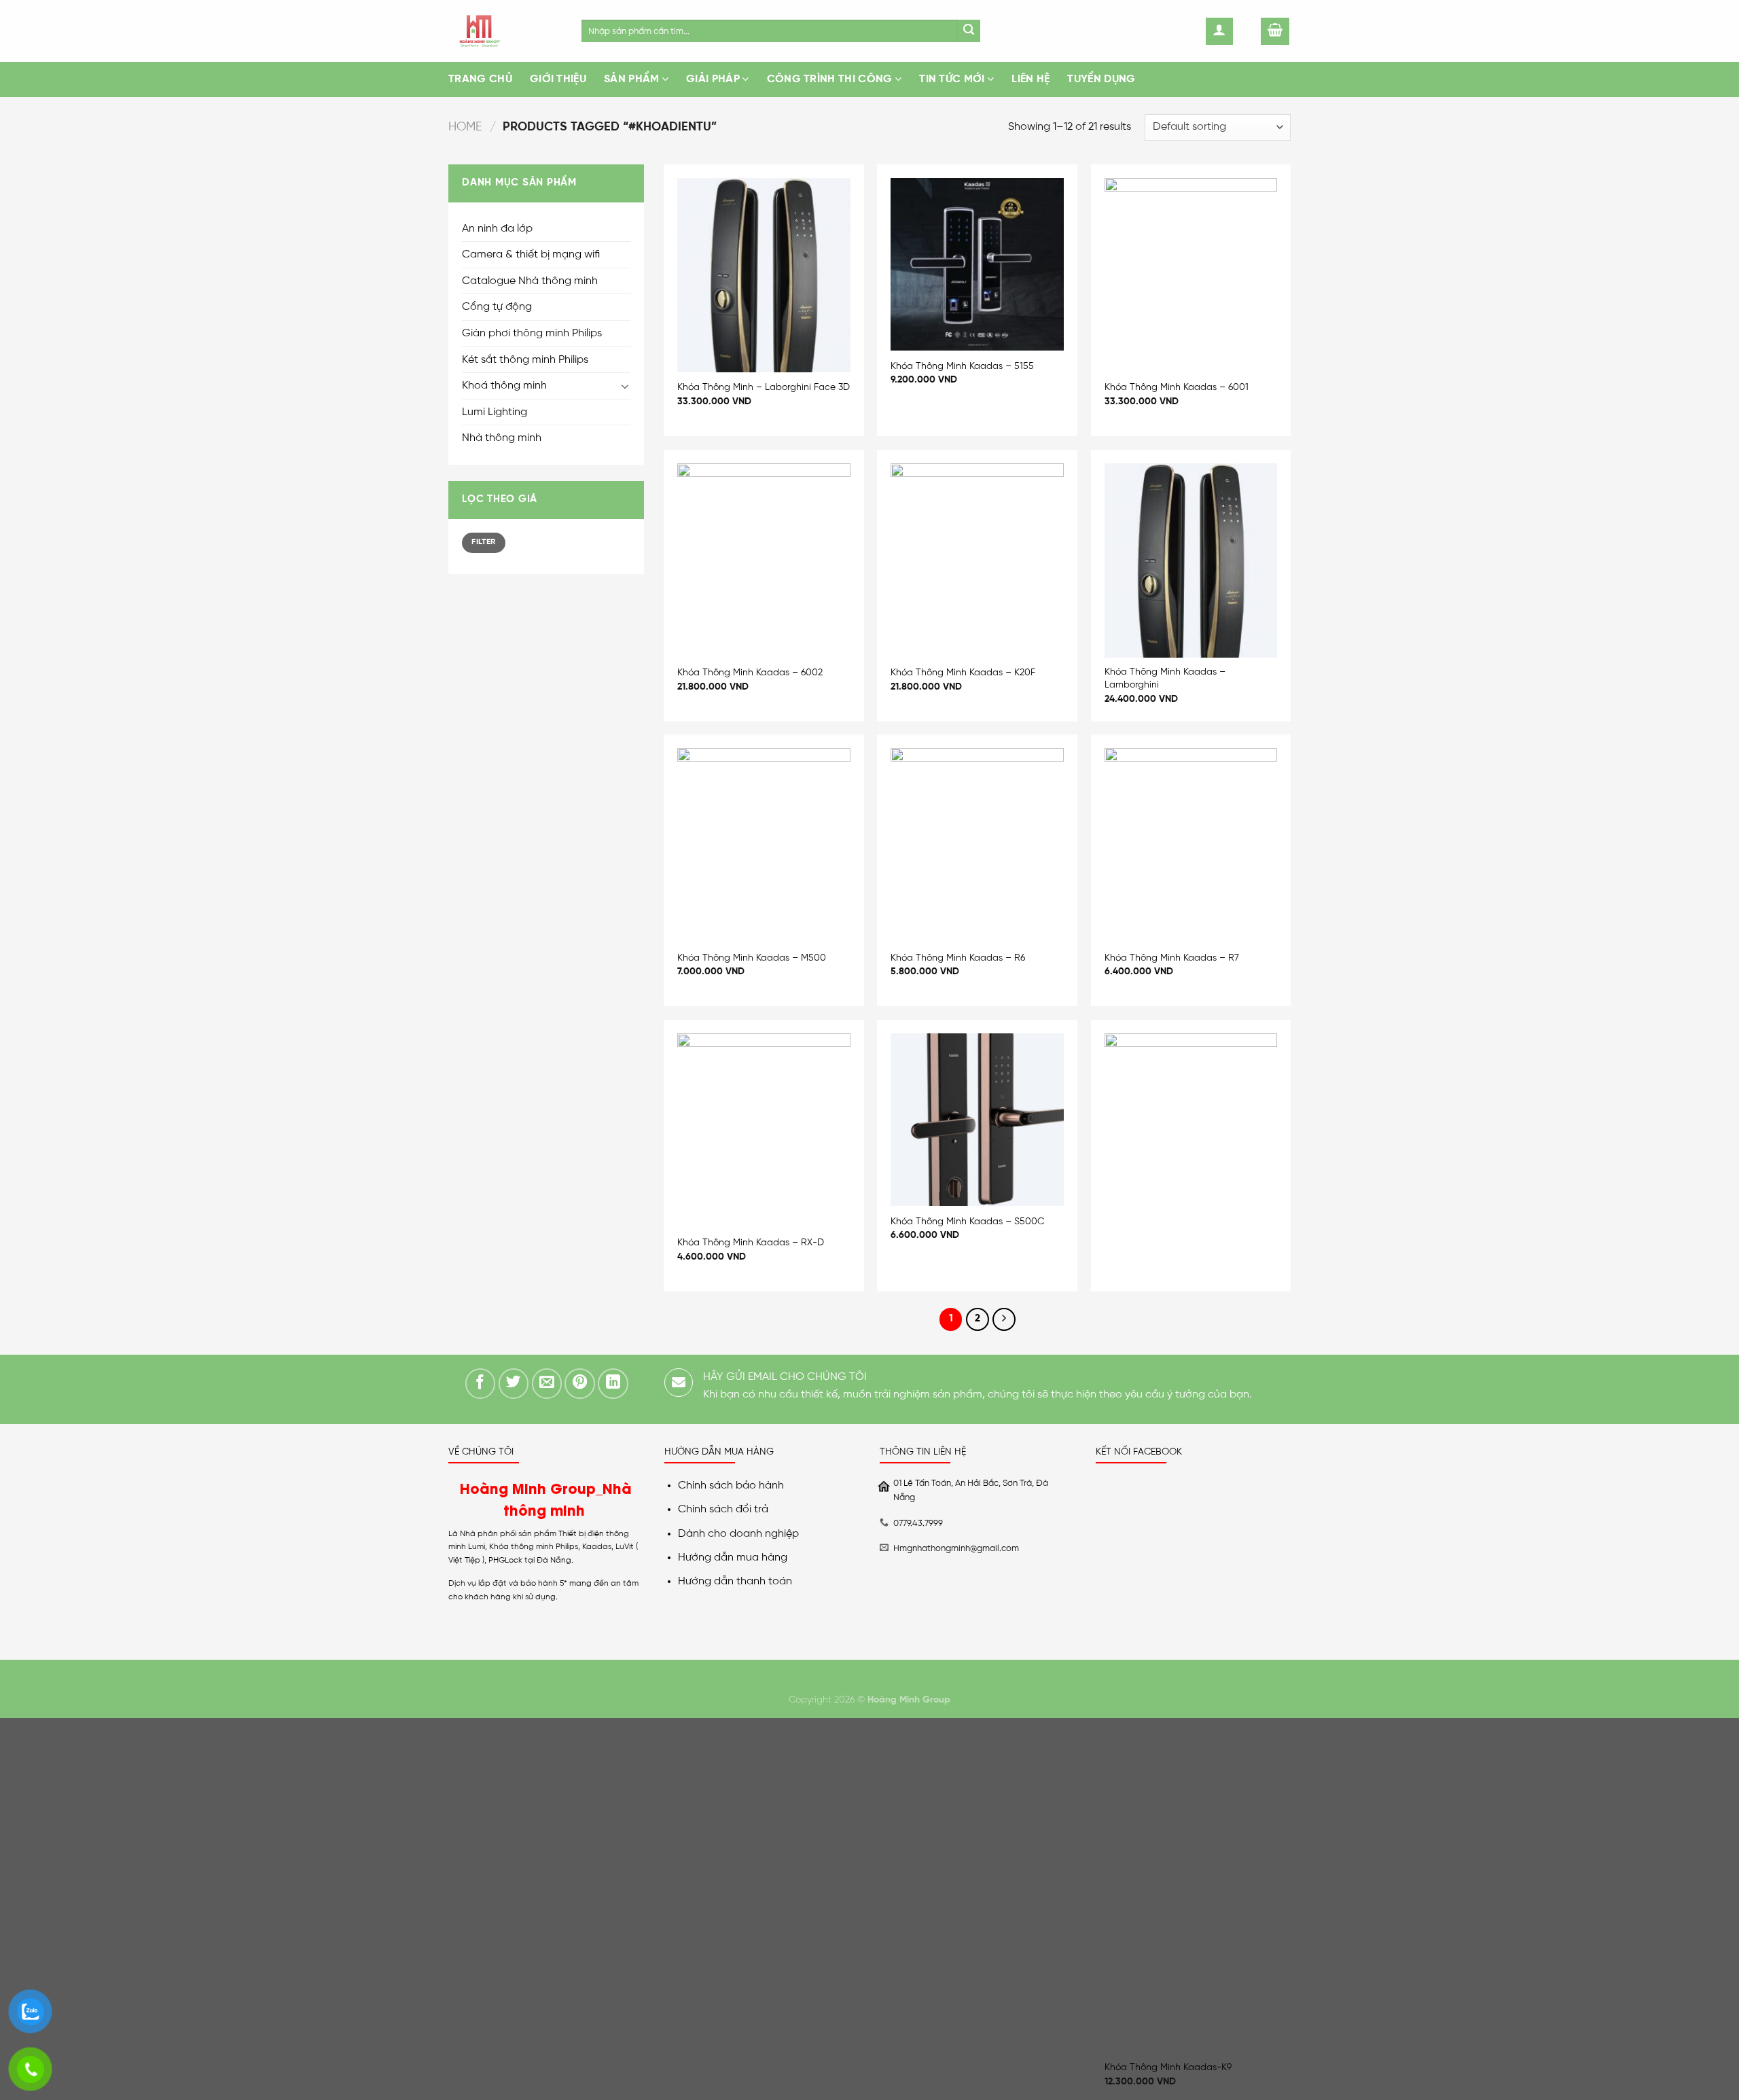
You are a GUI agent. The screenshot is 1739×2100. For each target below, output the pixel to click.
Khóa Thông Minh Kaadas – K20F (963, 673)
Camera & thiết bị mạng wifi (531, 254)
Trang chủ (480, 79)
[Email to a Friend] (547, 1384)
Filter (483, 542)
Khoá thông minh (504, 386)
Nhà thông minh (502, 438)
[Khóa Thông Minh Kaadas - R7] (1191, 845)
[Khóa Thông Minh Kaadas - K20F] (977, 560)
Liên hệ (1030, 79)
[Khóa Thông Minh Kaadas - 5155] (977, 265)
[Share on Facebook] (481, 1384)
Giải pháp (713, 79)
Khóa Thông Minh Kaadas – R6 (958, 958)
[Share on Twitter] (514, 1384)
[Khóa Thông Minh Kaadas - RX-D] (764, 1131)
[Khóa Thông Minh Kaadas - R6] (977, 845)
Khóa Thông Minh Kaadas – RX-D (751, 1243)
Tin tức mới (952, 79)
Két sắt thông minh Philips (525, 360)
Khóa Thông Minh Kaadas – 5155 (962, 366)
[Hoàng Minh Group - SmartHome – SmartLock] (505, 31)
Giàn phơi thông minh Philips (532, 333)
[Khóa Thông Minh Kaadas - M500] (764, 845)
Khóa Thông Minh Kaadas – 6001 (1177, 387)
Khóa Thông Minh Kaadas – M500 (752, 958)
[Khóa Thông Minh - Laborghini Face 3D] (764, 275)
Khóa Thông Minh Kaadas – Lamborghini (1165, 678)
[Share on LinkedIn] (613, 1384)
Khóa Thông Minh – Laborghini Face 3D (764, 387)
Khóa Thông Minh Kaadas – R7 (1172, 958)
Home (465, 127)
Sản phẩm (632, 79)
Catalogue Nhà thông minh (530, 281)
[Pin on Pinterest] (580, 1384)
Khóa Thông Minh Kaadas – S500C (967, 1222)
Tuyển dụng (1101, 79)
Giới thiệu (558, 79)
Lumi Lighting (495, 412)
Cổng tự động (497, 307)
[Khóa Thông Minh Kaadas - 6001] (1191, 275)
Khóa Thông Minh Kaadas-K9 (1168, 2067)
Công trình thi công (830, 79)
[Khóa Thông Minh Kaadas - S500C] (977, 1120)
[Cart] (1275, 31)
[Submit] (969, 31)
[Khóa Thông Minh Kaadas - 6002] (764, 560)
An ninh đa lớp (497, 229)
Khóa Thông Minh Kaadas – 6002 (750, 673)
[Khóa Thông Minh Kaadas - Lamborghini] (1191, 560)
